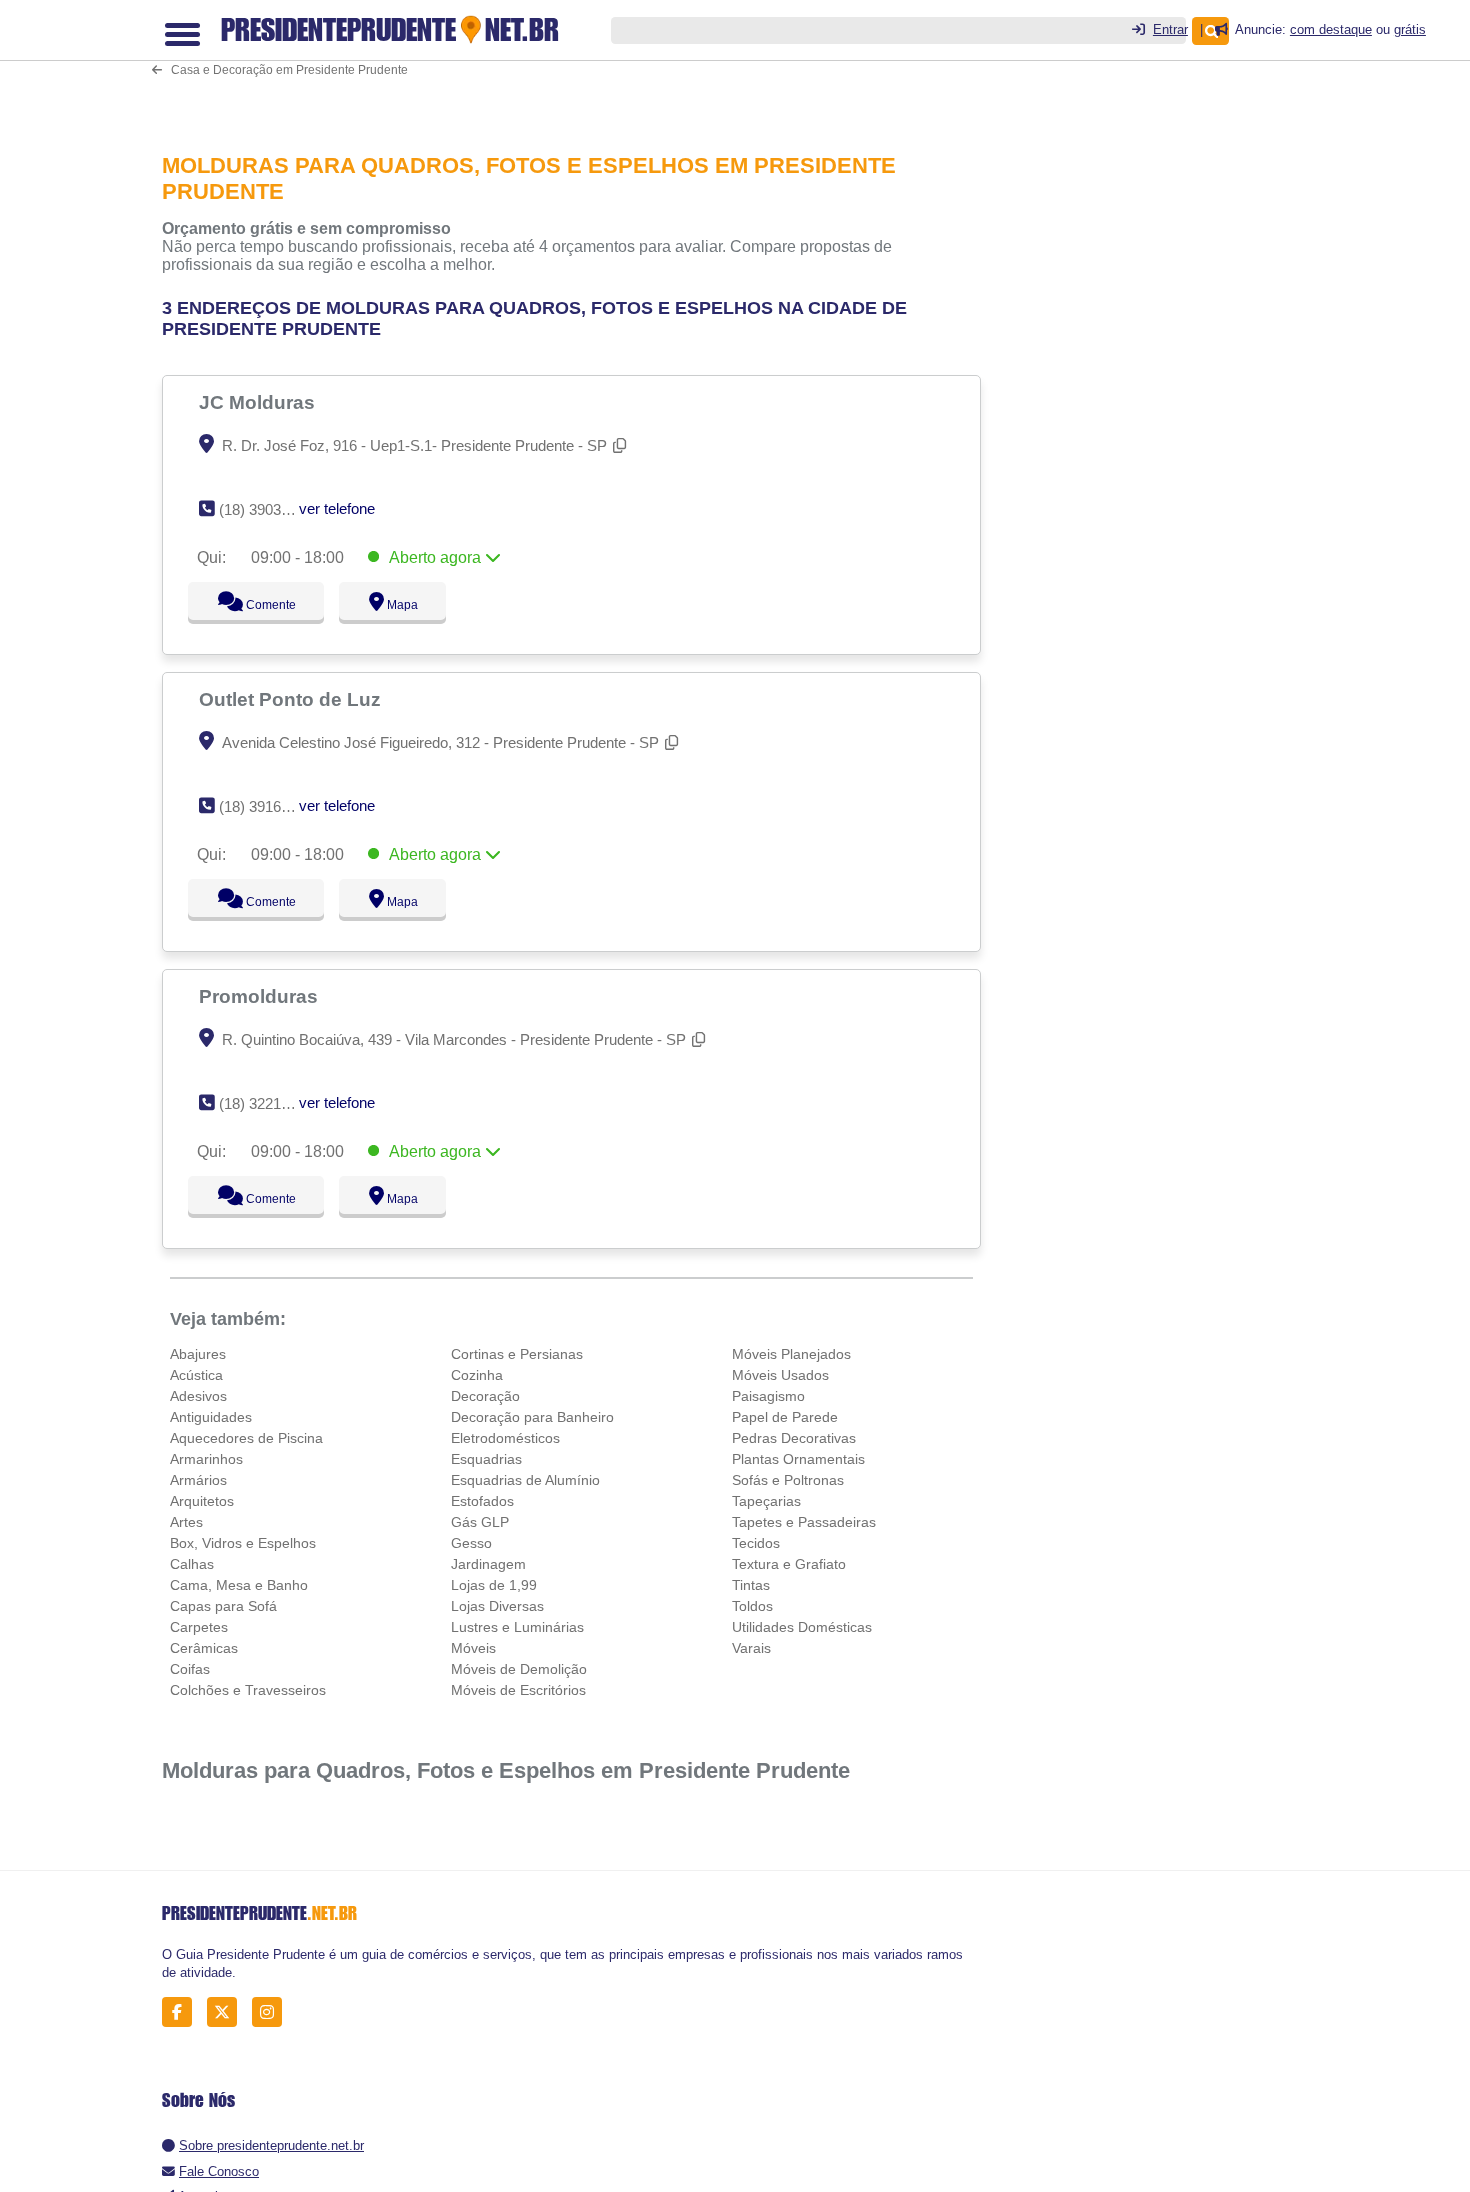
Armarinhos (206, 1459)
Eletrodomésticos (505, 1438)
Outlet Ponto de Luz (292, 699)
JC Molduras (259, 402)
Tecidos (756, 1543)
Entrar (1170, 29)
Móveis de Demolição (519, 1669)
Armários (198, 1480)
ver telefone (337, 508)
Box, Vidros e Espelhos (243, 1543)
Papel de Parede (785, 1417)
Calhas (192, 1564)
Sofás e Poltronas (788, 1480)
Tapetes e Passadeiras (804, 1522)
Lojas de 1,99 (494, 1585)
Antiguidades (211, 1417)
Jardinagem (488, 1564)
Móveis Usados (780, 1375)
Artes (186, 1522)
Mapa (398, 605)
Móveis (473, 1648)
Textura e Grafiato (789, 1564)
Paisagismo (768, 1396)
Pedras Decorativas (794, 1438)
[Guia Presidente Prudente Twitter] (227, 2012)
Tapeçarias (766, 1501)
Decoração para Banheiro (532, 1417)
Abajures (198, 1354)
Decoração (485, 1396)
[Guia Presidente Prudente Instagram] (272, 2012)
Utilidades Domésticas (802, 1627)
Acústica (196, 1375)
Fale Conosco (219, 2171)
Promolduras (261, 996)
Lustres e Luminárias (517, 1627)
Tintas (751, 1585)
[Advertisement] (582, 62)
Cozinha (477, 1375)
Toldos (752, 1606)
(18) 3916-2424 (268, 806)
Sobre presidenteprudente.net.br (271, 2145)
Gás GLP (480, 1522)
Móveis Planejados (791, 1354)
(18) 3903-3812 (268, 509)
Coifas (190, 1669)
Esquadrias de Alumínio (525, 1480)
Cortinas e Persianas (517, 1354)
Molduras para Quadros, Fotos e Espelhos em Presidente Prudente (506, 1770)
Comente (257, 605)
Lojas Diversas (497, 1606)
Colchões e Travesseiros (248, 1690)
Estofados (482, 1501)
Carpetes (199, 1627)
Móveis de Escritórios (518, 1690)
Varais (751, 1648)
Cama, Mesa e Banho (239, 1585)
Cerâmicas (204, 1648)
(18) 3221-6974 (268, 1103)
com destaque (1331, 29)
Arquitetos (202, 1501)
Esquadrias (486, 1459)
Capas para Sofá (223, 1606)
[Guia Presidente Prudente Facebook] (182, 2012)
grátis (1410, 29)
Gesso (471, 1543)
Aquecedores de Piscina (246, 1438)
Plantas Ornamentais (798, 1459)
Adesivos (198, 1396)
